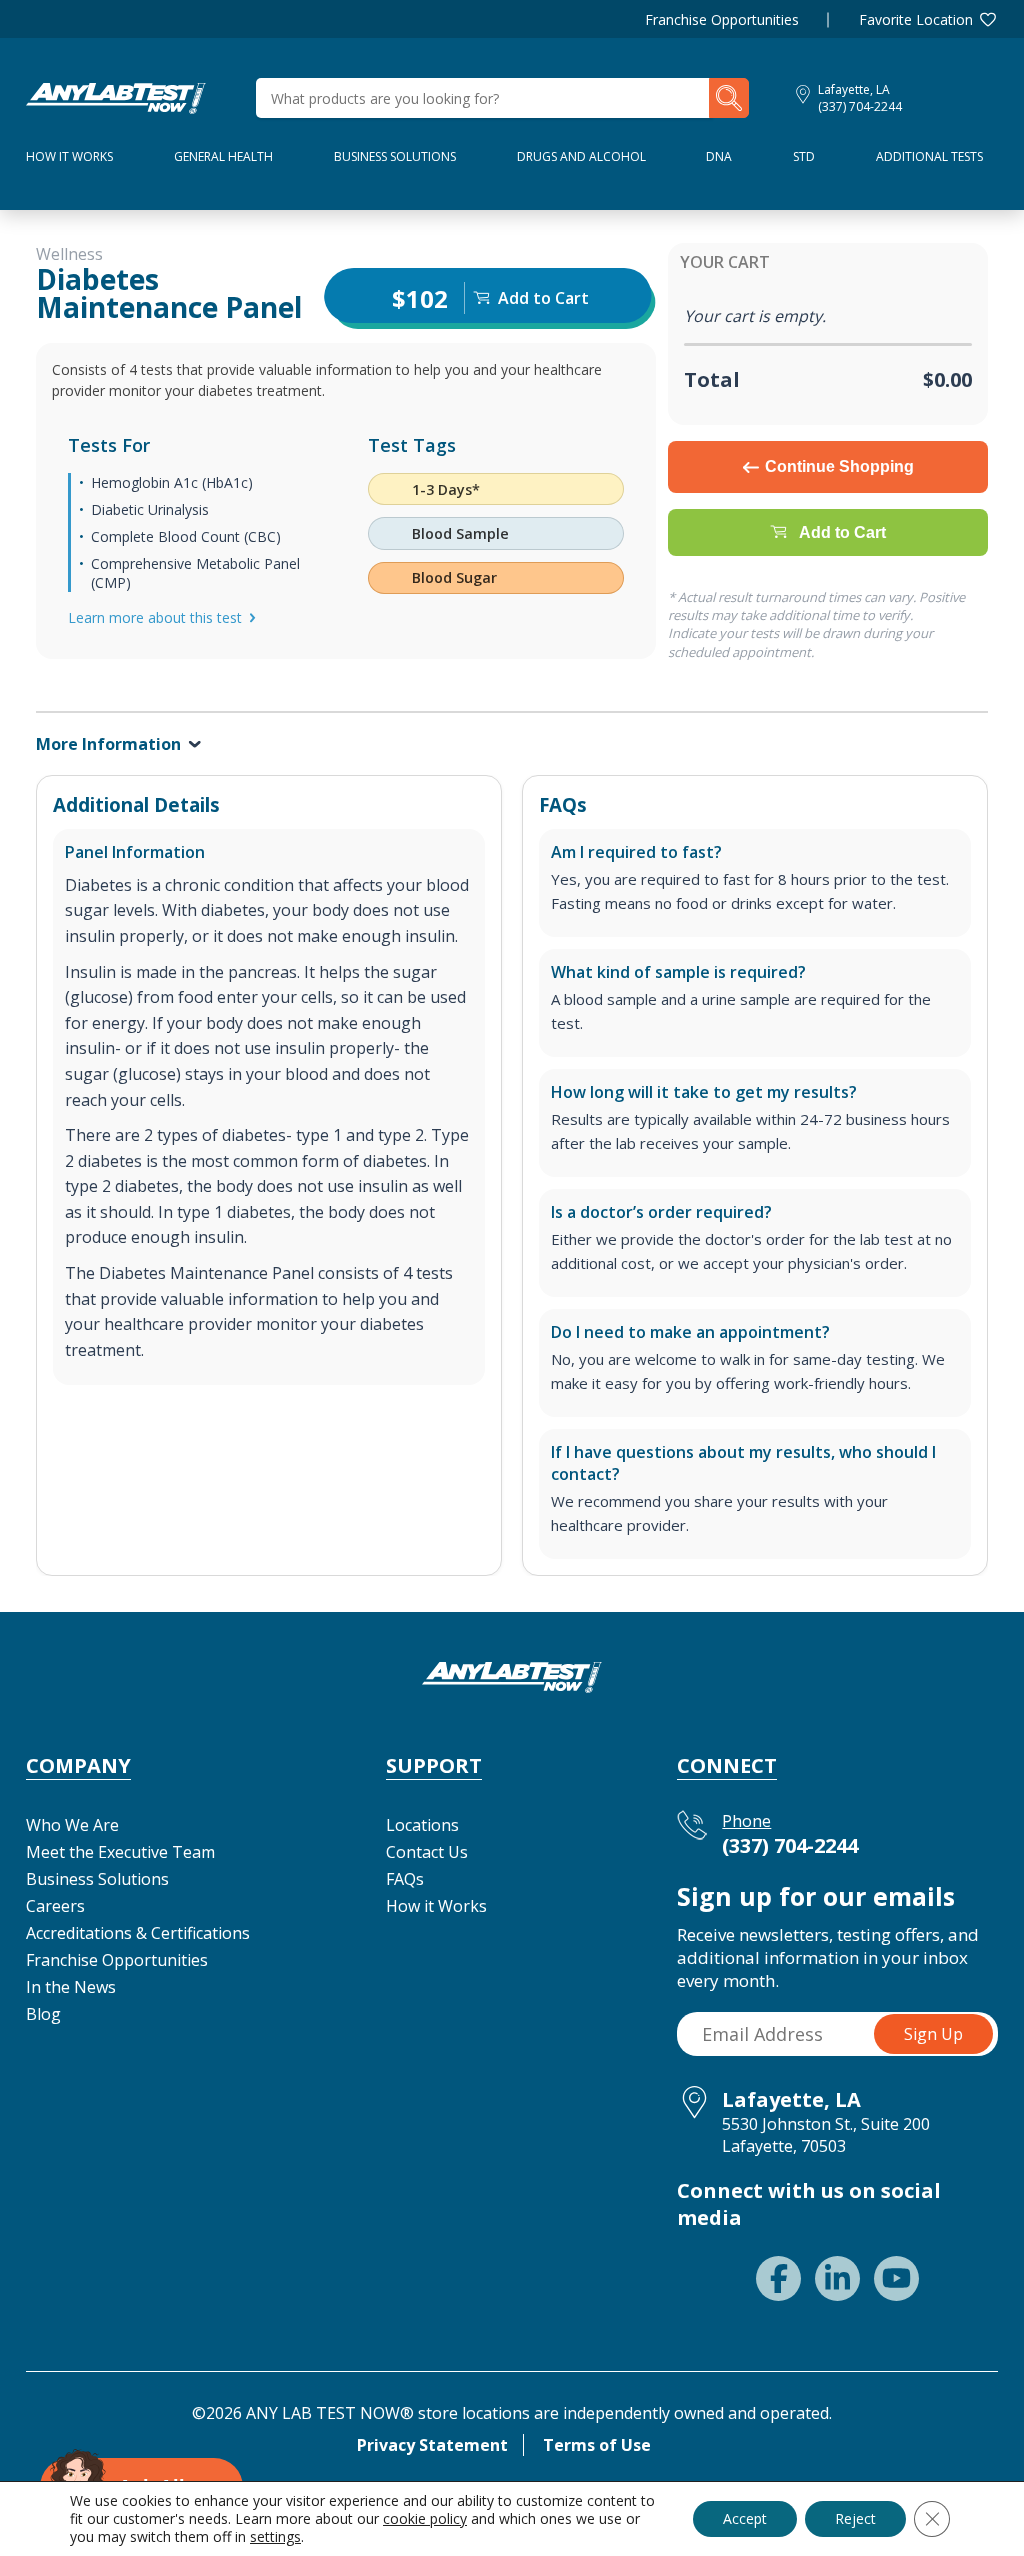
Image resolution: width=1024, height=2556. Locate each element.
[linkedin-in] (837, 2278)
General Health (223, 156)
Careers (55, 1906)
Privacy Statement (432, 2445)
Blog (43, 2014)
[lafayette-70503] (116, 96)
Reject (855, 2518)
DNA (719, 156)
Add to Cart (842, 532)
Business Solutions (395, 156)
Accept (745, 2518)
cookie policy (425, 2518)
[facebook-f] (778, 2278)
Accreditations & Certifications (138, 1933)
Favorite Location (916, 19)
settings (275, 2537)
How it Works (436, 1906)
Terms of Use (597, 2445)
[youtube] (896, 2278)
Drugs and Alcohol (581, 156)
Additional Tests (929, 156)
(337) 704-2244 (860, 106)
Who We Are (72, 1825)
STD (804, 156)
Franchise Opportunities (722, 19)
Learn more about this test (155, 617)
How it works (69, 156)
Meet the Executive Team (120, 1852)
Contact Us (427, 1852)
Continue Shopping (839, 466)
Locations (422, 1825)
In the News (71, 1987)
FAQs (405, 1879)
